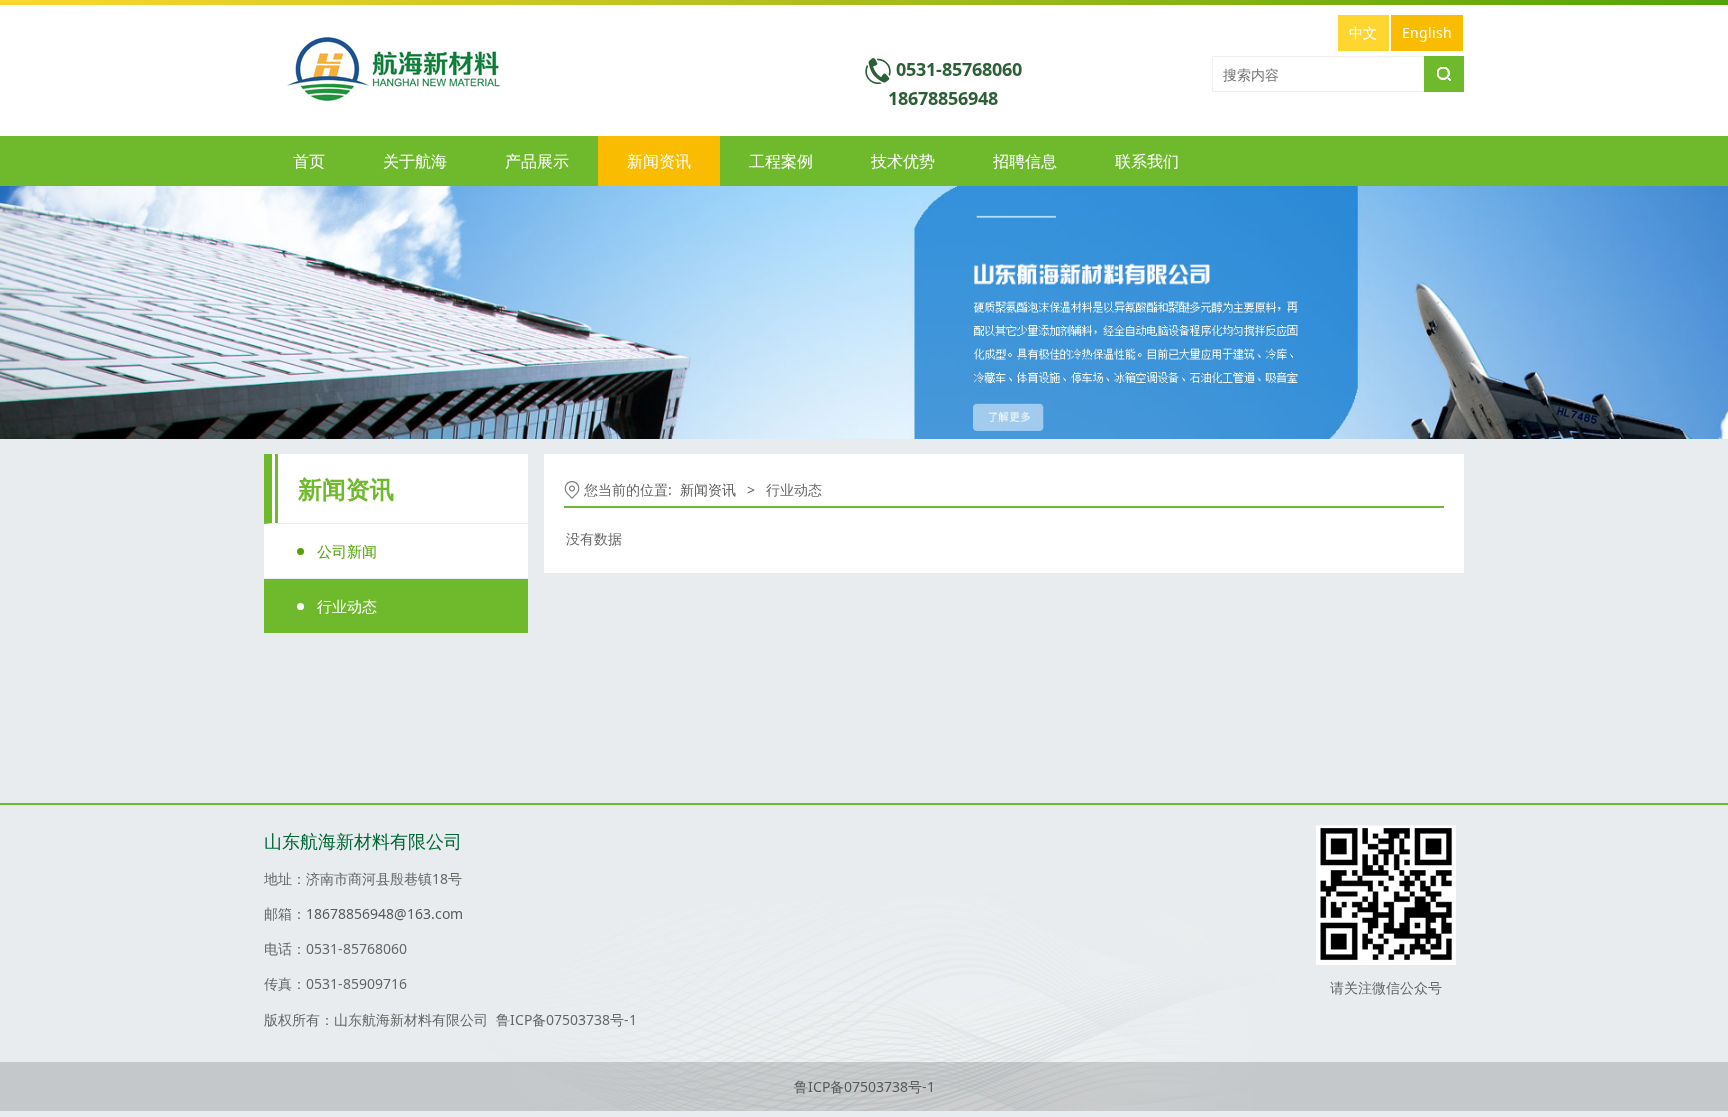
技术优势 (903, 161)
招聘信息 (1025, 161)
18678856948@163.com (384, 913)
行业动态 (347, 606)
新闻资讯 (659, 161)
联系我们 (1147, 161)
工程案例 (781, 161)
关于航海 (415, 161)
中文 (1363, 32)
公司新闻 (347, 551)
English (1427, 32)
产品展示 (537, 161)
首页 (309, 161)
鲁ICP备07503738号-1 (864, 1086)
